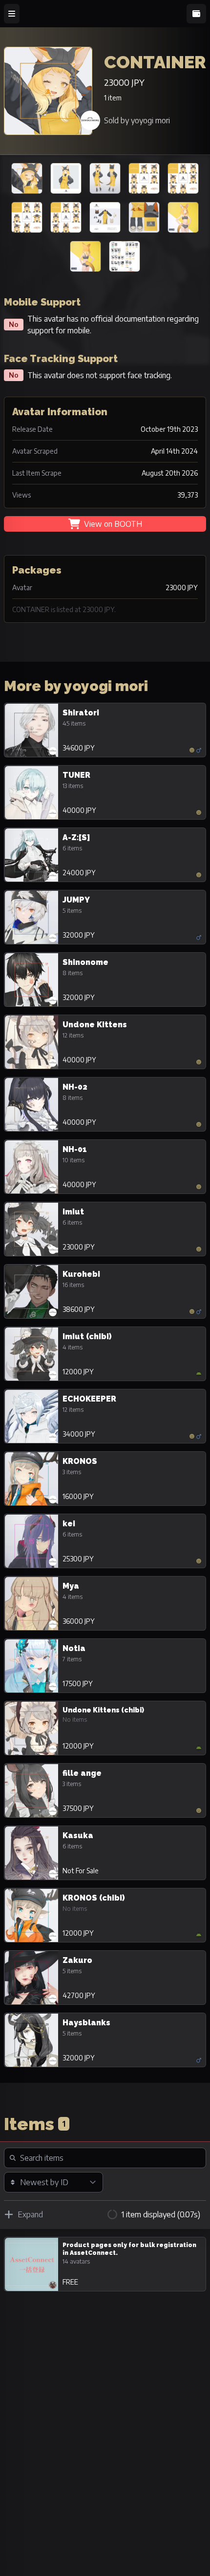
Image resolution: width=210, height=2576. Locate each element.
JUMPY (76, 900)
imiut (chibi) (87, 1336)
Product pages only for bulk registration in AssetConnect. (129, 2249)
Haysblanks (86, 2023)
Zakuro (77, 1960)
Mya (71, 1586)
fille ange (82, 1773)
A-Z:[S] (76, 837)
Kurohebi (81, 1274)
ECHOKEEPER (89, 1399)
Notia (74, 1648)
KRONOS (80, 1461)
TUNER (76, 775)
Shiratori (81, 713)
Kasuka (78, 1836)
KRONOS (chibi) (94, 1898)
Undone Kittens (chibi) (103, 1710)
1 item (113, 98)
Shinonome (85, 962)
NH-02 (75, 1087)
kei (69, 1524)
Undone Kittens (95, 1025)
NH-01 (75, 1149)
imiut (73, 1212)
